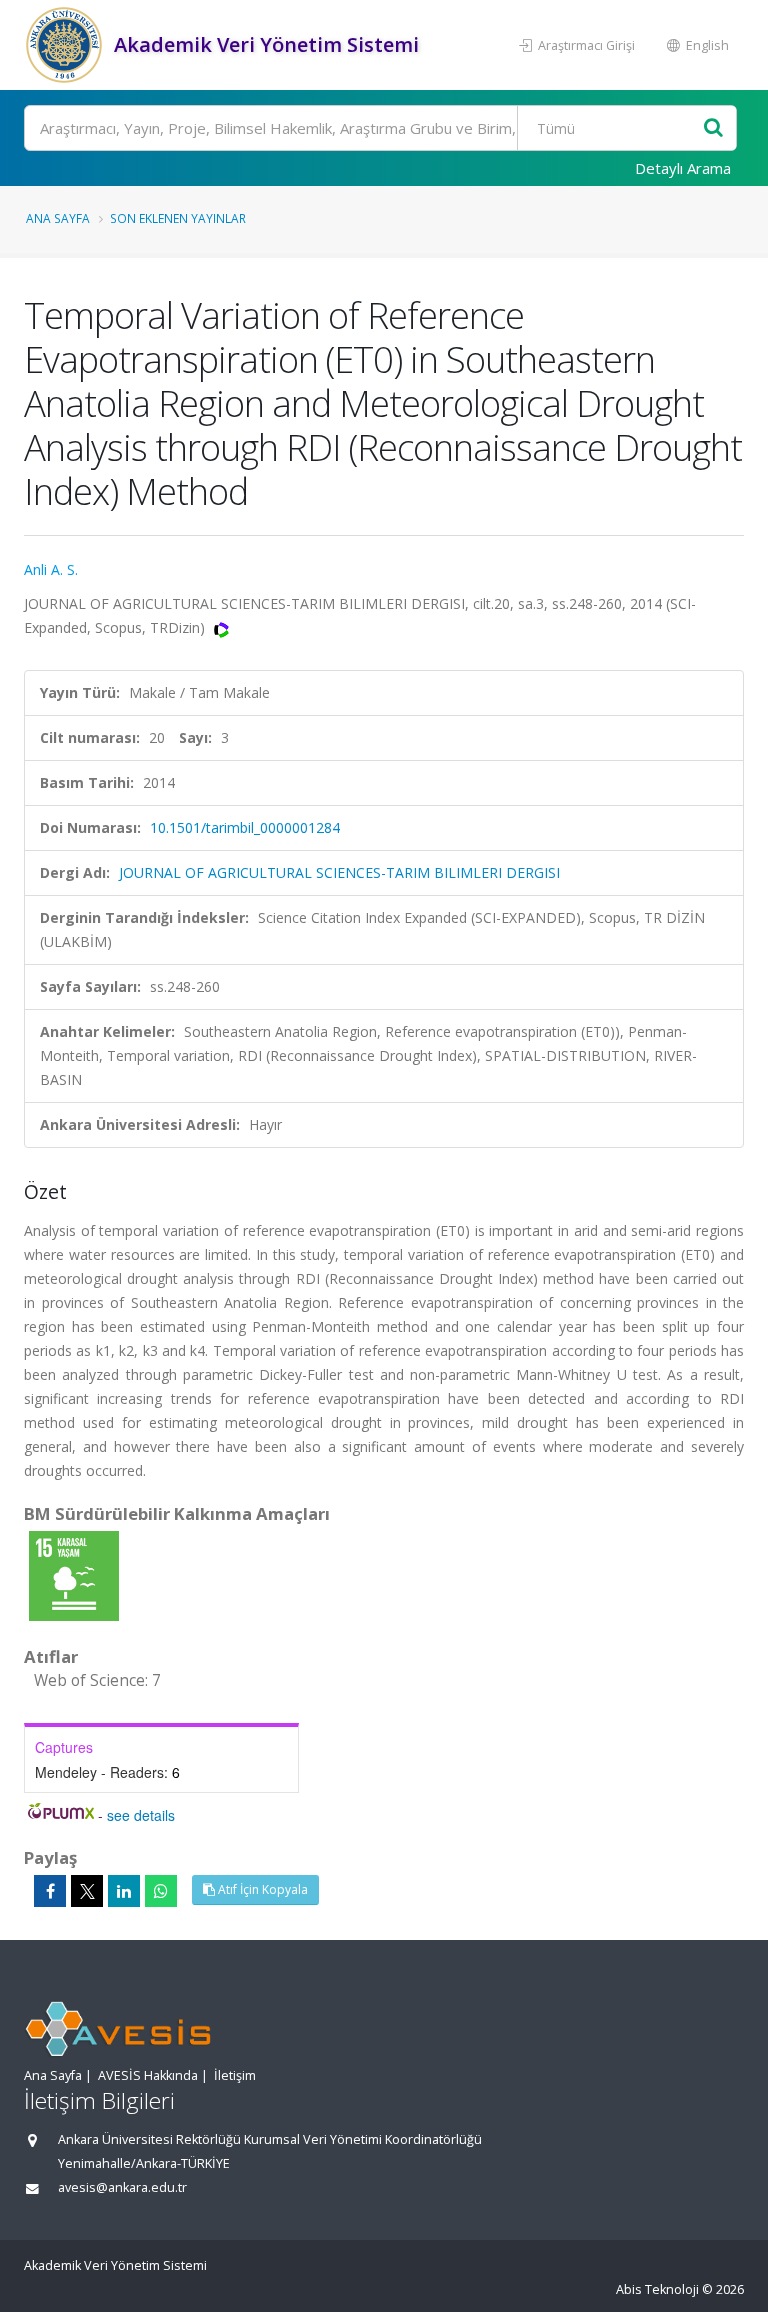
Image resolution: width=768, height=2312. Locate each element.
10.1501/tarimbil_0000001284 (245, 827)
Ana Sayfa (58, 218)
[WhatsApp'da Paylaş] (161, 1891)
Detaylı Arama (683, 168)
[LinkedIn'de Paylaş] (124, 1891)
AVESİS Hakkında (148, 2075)
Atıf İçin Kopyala (261, 1889)
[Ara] (713, 128)
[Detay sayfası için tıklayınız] (74, 1574)
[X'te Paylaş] (87, 1891)
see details (141, 1815)
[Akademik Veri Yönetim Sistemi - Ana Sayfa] (66, 45)
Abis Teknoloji (657, 2289)
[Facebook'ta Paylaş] (50, 1891)
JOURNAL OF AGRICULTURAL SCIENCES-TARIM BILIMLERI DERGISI (339, 872)
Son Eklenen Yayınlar (178, 218)
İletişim (235, 2075)
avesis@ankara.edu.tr (122, 2187)
